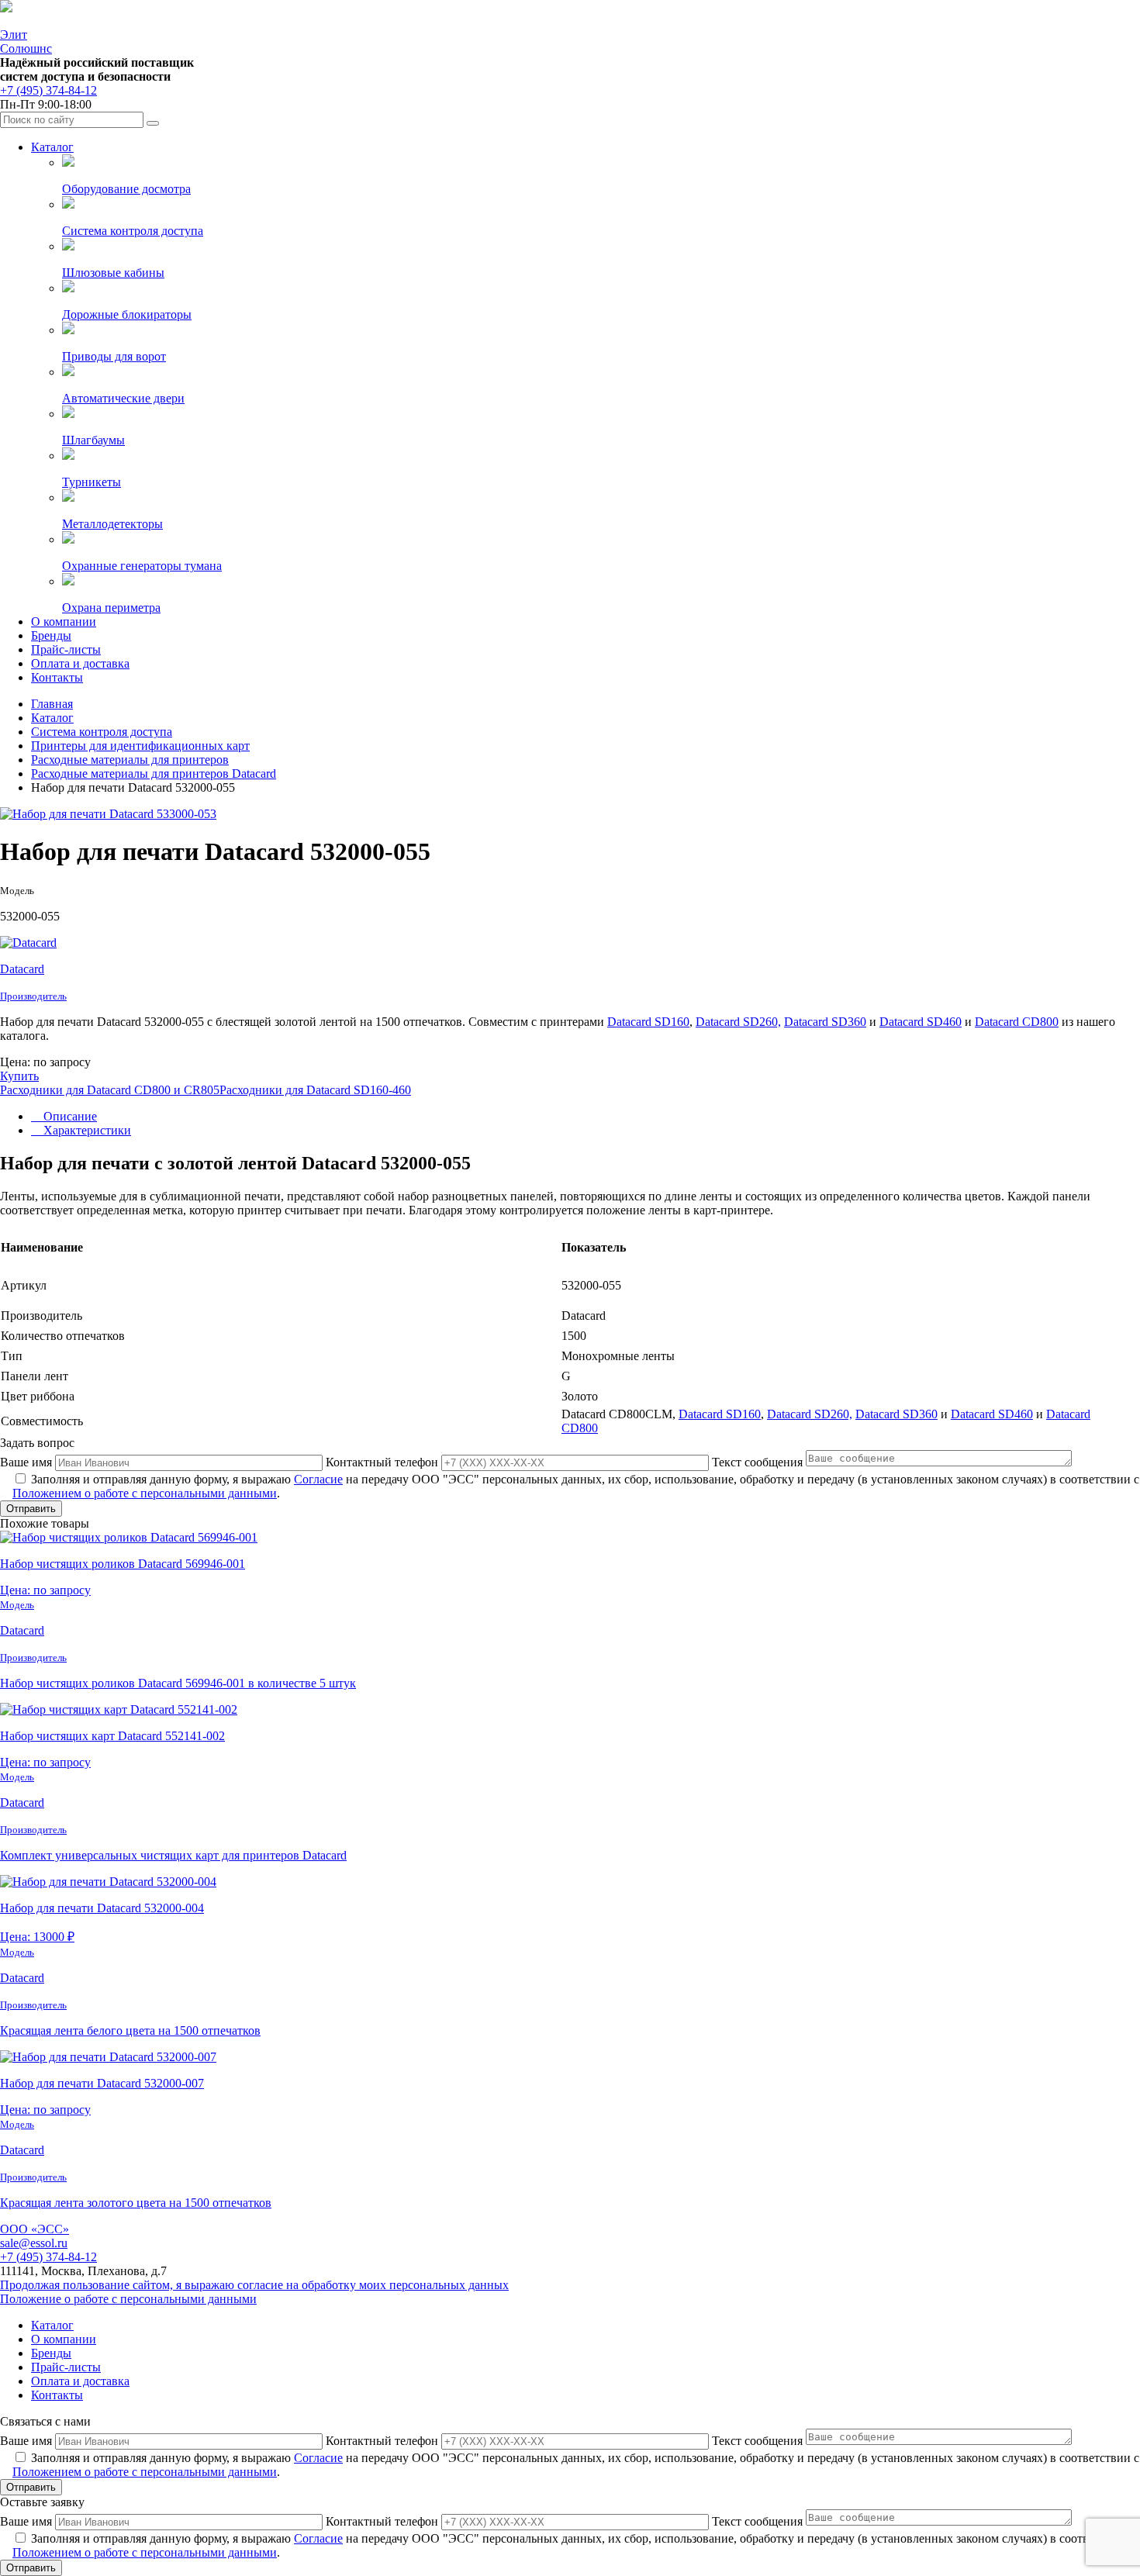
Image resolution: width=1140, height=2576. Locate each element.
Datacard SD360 (825, 1022)
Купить (19, 1076)
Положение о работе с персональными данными (128, 2299)
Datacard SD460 (921, 1022)
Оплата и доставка (80, 663)
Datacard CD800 (1017, 1022)
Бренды (51, 635)
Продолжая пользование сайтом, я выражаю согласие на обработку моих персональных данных (254, 2285)
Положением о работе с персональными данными (145, 1493)
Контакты (57, 677)
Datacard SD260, (738, 1022)
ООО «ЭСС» (35, 2229)
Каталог (52, 147)
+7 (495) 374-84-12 (48, 90)
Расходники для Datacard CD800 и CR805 (110, 1090)
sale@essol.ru (34, 2243)
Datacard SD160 (648, 1022)
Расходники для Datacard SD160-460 (315, 1090)
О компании (64, 622)
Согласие (318, 1479)
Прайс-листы (66, 649)
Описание (69, 1116)
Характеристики (86, 1130)
